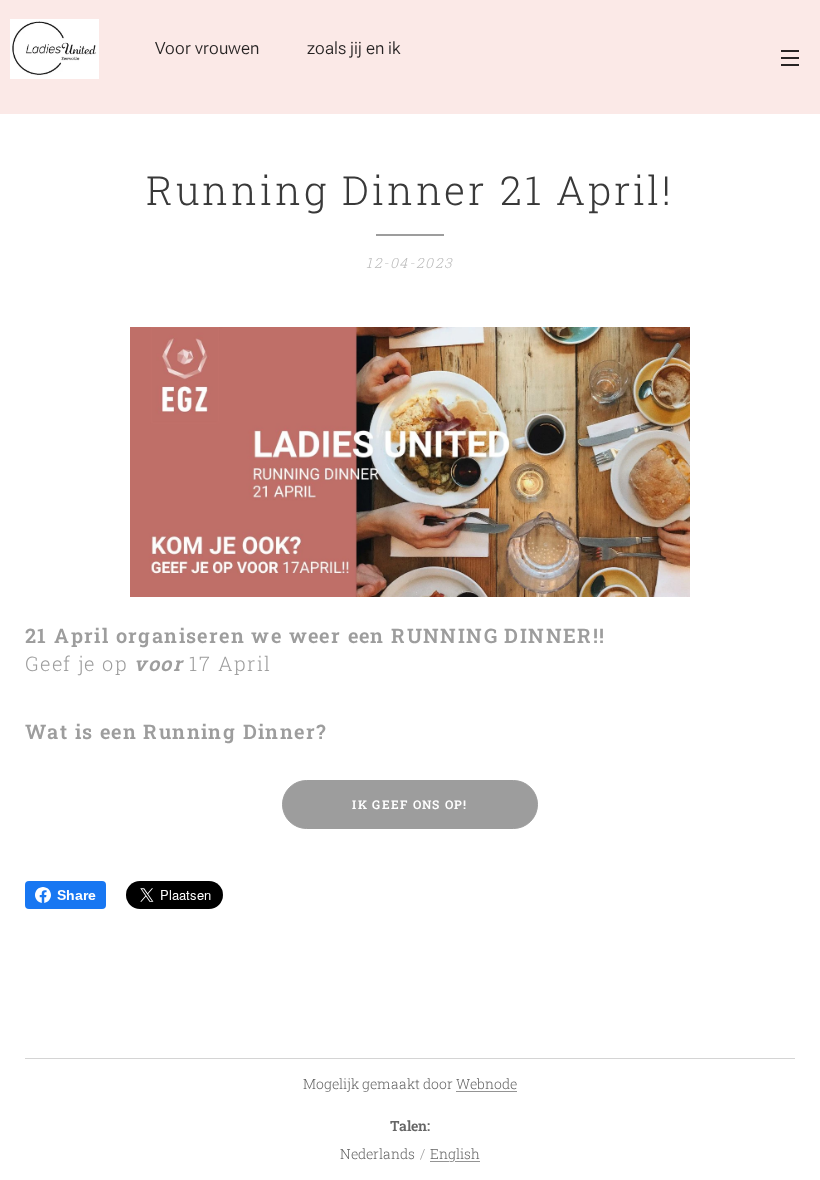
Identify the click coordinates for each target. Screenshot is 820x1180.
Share (76, 895)
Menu (790, 57)
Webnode (486, 1083)
